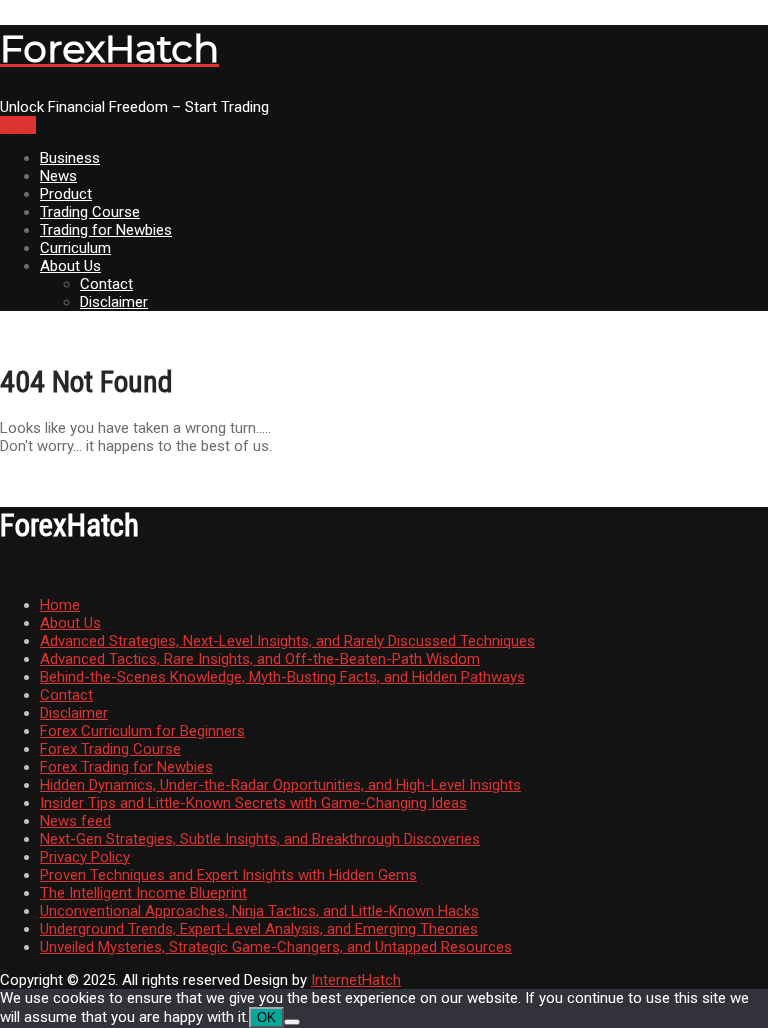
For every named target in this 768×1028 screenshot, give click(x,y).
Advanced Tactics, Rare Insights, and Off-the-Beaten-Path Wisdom (260, 659)
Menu (18, 125)
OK (266, 1017)
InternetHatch (356, 980)
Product (66, 194)
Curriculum (75, 248)
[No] (292, 1022)
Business (70, 158)
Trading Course (90, 212)
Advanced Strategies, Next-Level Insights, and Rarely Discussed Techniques (287, 641)
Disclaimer (114, 302)
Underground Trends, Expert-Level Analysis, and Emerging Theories (259, 929)
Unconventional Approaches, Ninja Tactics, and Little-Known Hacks (259, 911)
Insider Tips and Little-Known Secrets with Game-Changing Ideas (253, 803)
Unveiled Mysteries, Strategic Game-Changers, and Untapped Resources (276, 947)
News (58, 176)
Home (60, 605)
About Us (70, 266)
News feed (75, 821)
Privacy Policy (85, 857)
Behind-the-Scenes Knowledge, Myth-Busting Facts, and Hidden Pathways (282, 677)
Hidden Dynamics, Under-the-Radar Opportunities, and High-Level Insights (280, 785)
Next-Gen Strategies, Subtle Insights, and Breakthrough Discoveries (260, 839)
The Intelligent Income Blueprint (143, 893)
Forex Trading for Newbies (126, 767)
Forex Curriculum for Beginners (142, 731)
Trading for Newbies (106, 230)
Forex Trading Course (110, 749)
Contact (106, 284)
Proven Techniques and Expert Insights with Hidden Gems (228, 875)
